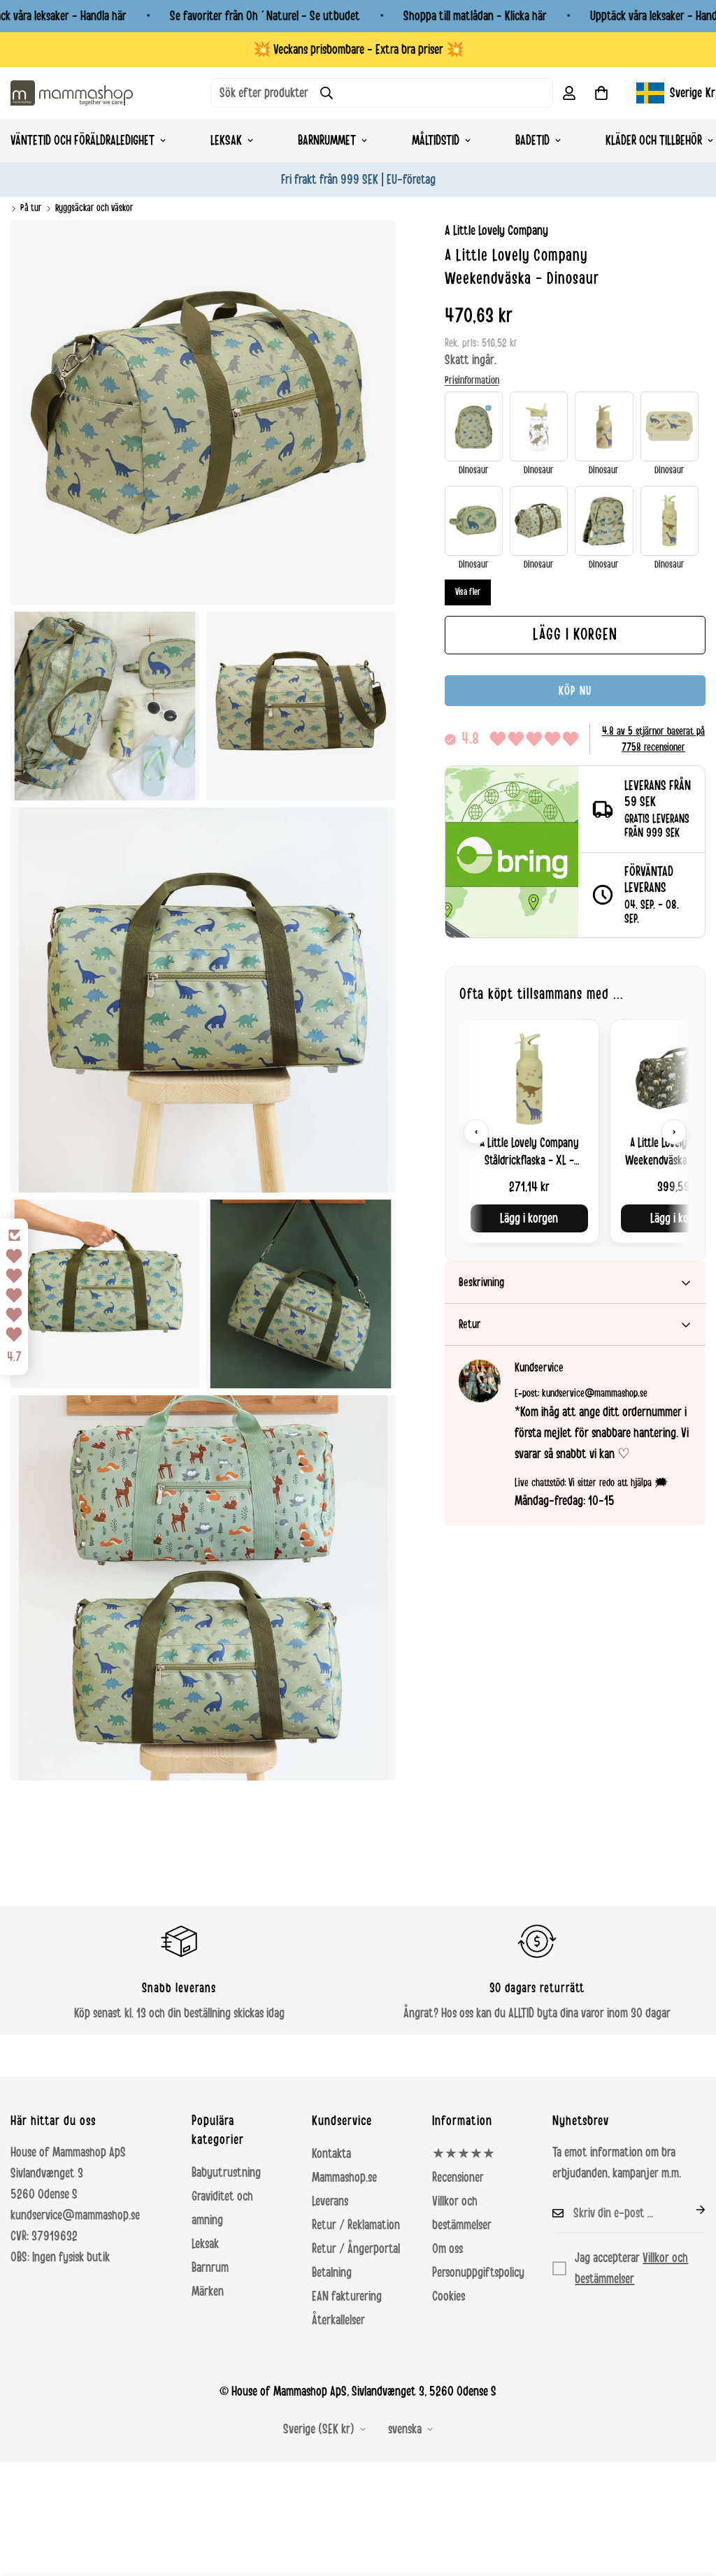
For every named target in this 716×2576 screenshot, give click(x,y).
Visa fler (468, 592)
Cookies (449, 2296)
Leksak (226, 141)
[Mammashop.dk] (72, 93)
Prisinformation (472, 380)
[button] (601, 93)
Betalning (332, 2273)
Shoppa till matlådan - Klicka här (475, 16)
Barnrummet (327, 141)
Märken (208, 2291)
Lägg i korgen (529, 1218)
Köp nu (575, 691)
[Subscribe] (689, 2210)
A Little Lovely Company (496, 231)
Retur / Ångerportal (356, 2249)
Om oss (447, 2249)
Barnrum (210, 2268)
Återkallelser (338, 2320)
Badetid (532, 141)
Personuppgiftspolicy (478, 2273)
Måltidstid (436, 141)
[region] (575, 1131)
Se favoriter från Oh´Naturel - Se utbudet (265, 16)
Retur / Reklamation (356, 2225)
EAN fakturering (347, 2296)
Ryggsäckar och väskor (94, 208)
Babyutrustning (226, 2173)
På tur (31, 208)
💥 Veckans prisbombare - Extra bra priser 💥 (358, 50)
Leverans (330, 2201)
